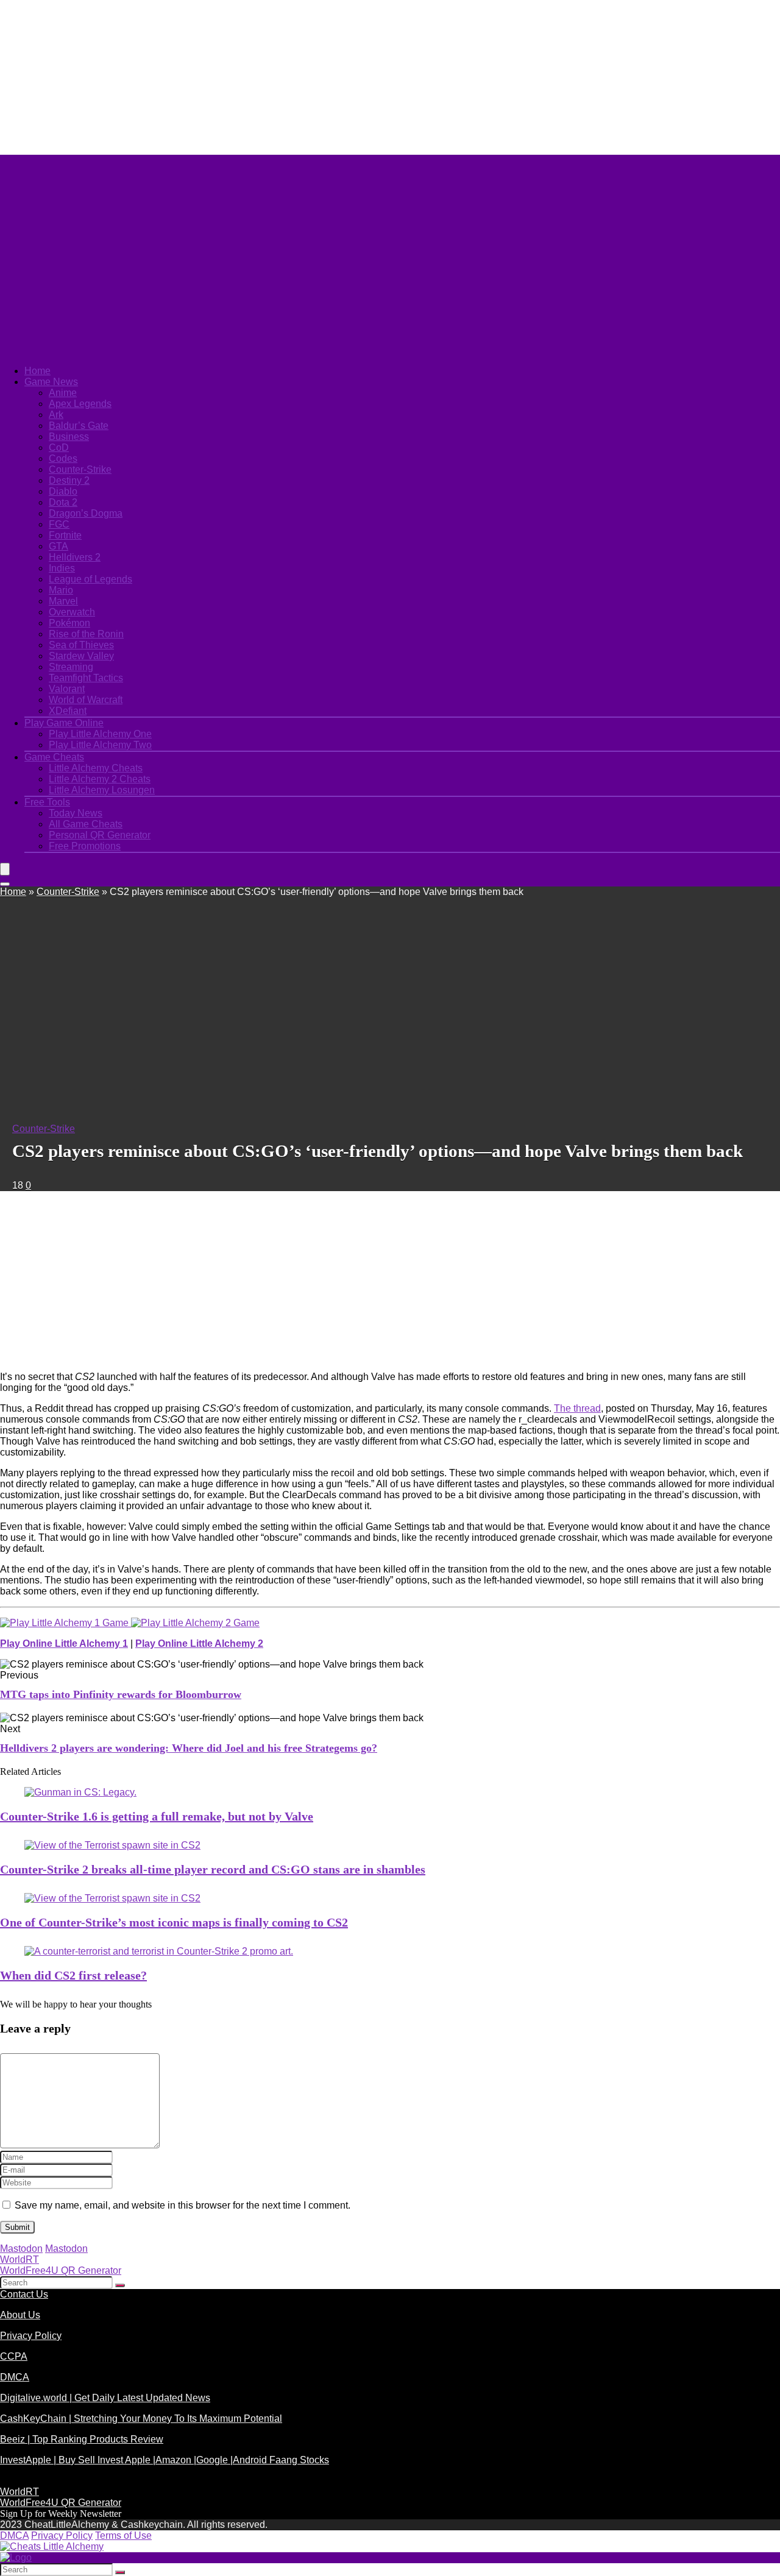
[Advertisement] (296, 76)
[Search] (5, 884)
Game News (51, 382)
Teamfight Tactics (86, 678)
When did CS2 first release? (73, 1975)
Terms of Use (123, 2535)
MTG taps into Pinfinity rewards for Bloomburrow (121, 1694)
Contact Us (24, 2294)
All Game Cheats (86, 824)
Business (69, 437)
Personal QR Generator (100, 835)
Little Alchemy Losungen (102, 790)
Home (37, 371)
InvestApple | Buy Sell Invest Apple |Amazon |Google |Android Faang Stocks (165, 2460)
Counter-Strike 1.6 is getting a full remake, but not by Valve (157, 1816)
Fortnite (65, 535)
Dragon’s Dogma (86, 513)
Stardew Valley (81, 656)
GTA (58, 546)
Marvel (63, 601)
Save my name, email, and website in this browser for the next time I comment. (183, 2205)
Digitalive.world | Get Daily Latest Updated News (105, 2398)
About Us (20, 2315)
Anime (63, 393)
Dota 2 (63, 502)
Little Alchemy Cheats (96, 768)
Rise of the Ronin (86, 634)
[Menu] (5, 869)
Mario (61, 590)
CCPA (14, 2356)
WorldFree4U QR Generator (61, 2270)
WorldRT (19, 2259)
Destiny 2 (69, 480)
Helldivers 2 (75, 557)
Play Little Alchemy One (100, 734)
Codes (63, 458)
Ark (56, 415)
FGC (59, 524)
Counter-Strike (80, 469)
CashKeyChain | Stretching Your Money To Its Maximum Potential (141, 2419)
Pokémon (69, 623)
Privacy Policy (31, 2336)
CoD (59, 448)
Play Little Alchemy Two (100, 745)
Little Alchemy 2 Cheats (100, 779)
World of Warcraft (86, 700)
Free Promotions (85, 846)
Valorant (67, 689)
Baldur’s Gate (79, 426)
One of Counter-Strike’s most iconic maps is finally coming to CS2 (174, 1922)
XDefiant (68, 711)
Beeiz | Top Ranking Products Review (82, 2439)
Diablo (63, 491)
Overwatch (72, 612)
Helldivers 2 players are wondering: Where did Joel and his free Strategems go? (189, 1748)
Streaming (71, 667)
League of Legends (90, 579)
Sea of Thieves (81, 645)
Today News (76, 813)
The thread (577, 1408)
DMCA (15, 2377)
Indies (62, 568)
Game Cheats (54, 757)
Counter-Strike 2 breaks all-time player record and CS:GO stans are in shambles (213, 1869)
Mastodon (21, 2249)
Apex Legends (80, 404)
